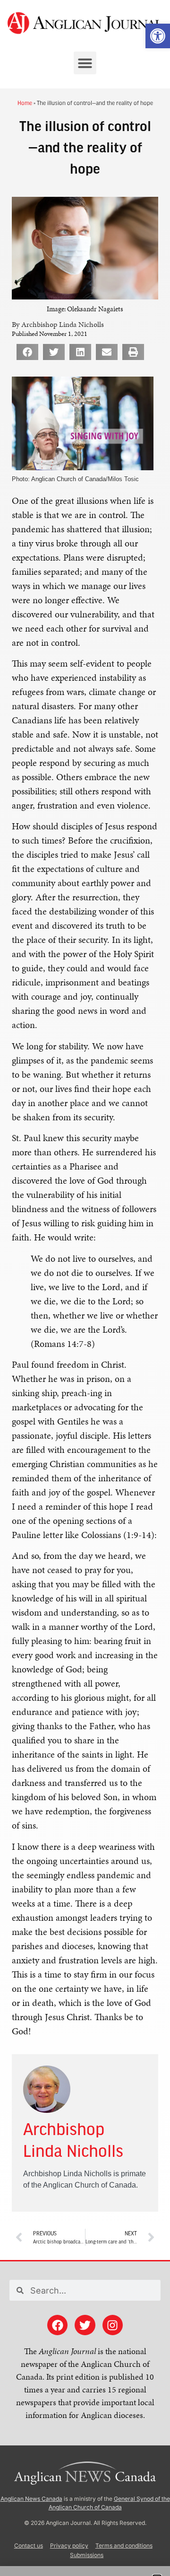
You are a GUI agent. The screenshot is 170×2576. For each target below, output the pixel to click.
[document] (85, 1288)
